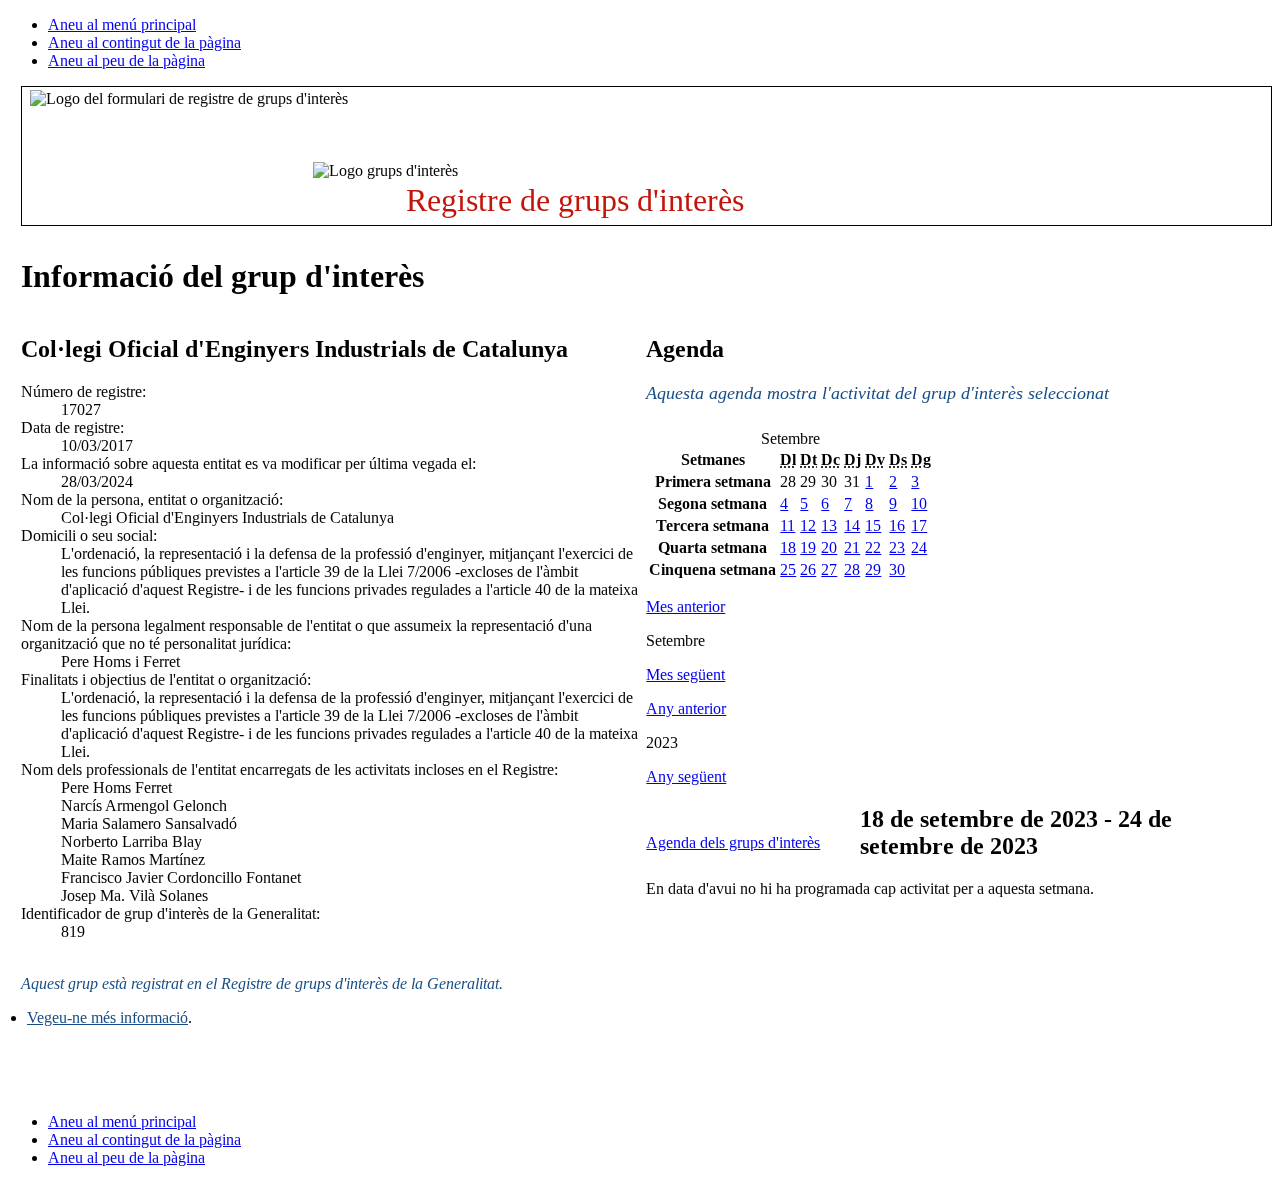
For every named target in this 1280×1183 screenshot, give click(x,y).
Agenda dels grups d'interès (733, 842)
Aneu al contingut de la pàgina (144, 42)
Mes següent (685, 674)
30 (897, 569)
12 (808, 525)
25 (788, 569)
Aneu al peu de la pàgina (126, 60)
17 (919, 525)
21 (852, 547)
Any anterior (686, 708)
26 (808, 569)
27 (829, 569)
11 (787, 525)
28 (852, 569)
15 (873, 525)
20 (829, 547)
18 (788, 547)
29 (873, 569)
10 (919, 503)
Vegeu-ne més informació (107, 1017)
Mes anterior (685, 606)
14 (852, 525)
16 (897, 525)
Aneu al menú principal (122, 24)
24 (919, 547)
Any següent (686, 776)
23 (897, 547)
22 (873, 547)
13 (829, 525)
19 (808, 547)
